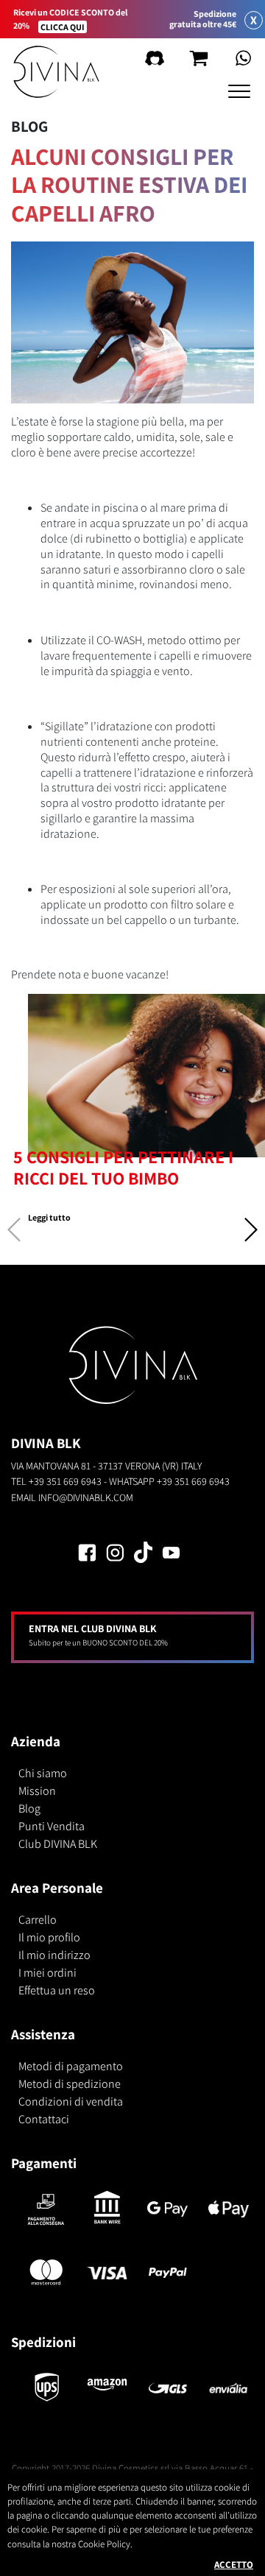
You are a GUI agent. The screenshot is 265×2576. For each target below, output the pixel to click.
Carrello (38, 1920)
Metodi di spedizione (70, 2084)
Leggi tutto (49, 1217)
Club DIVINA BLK (58, 1844)
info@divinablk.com (86, 1497)
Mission (37, 1791)
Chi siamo (43, 1773)
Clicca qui (63, 27)
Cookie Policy (104, 2544)
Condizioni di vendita (71, 2102)
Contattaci (44, 2119)
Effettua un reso (57, 1990)
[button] (250, 1234)
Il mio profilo (49, 1937)
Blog (29, 1809)
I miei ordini (47, 1973)
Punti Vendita (52, 1826)
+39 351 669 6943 (65, 1481)
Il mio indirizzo (54, 1955)
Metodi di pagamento (71, 2066)
